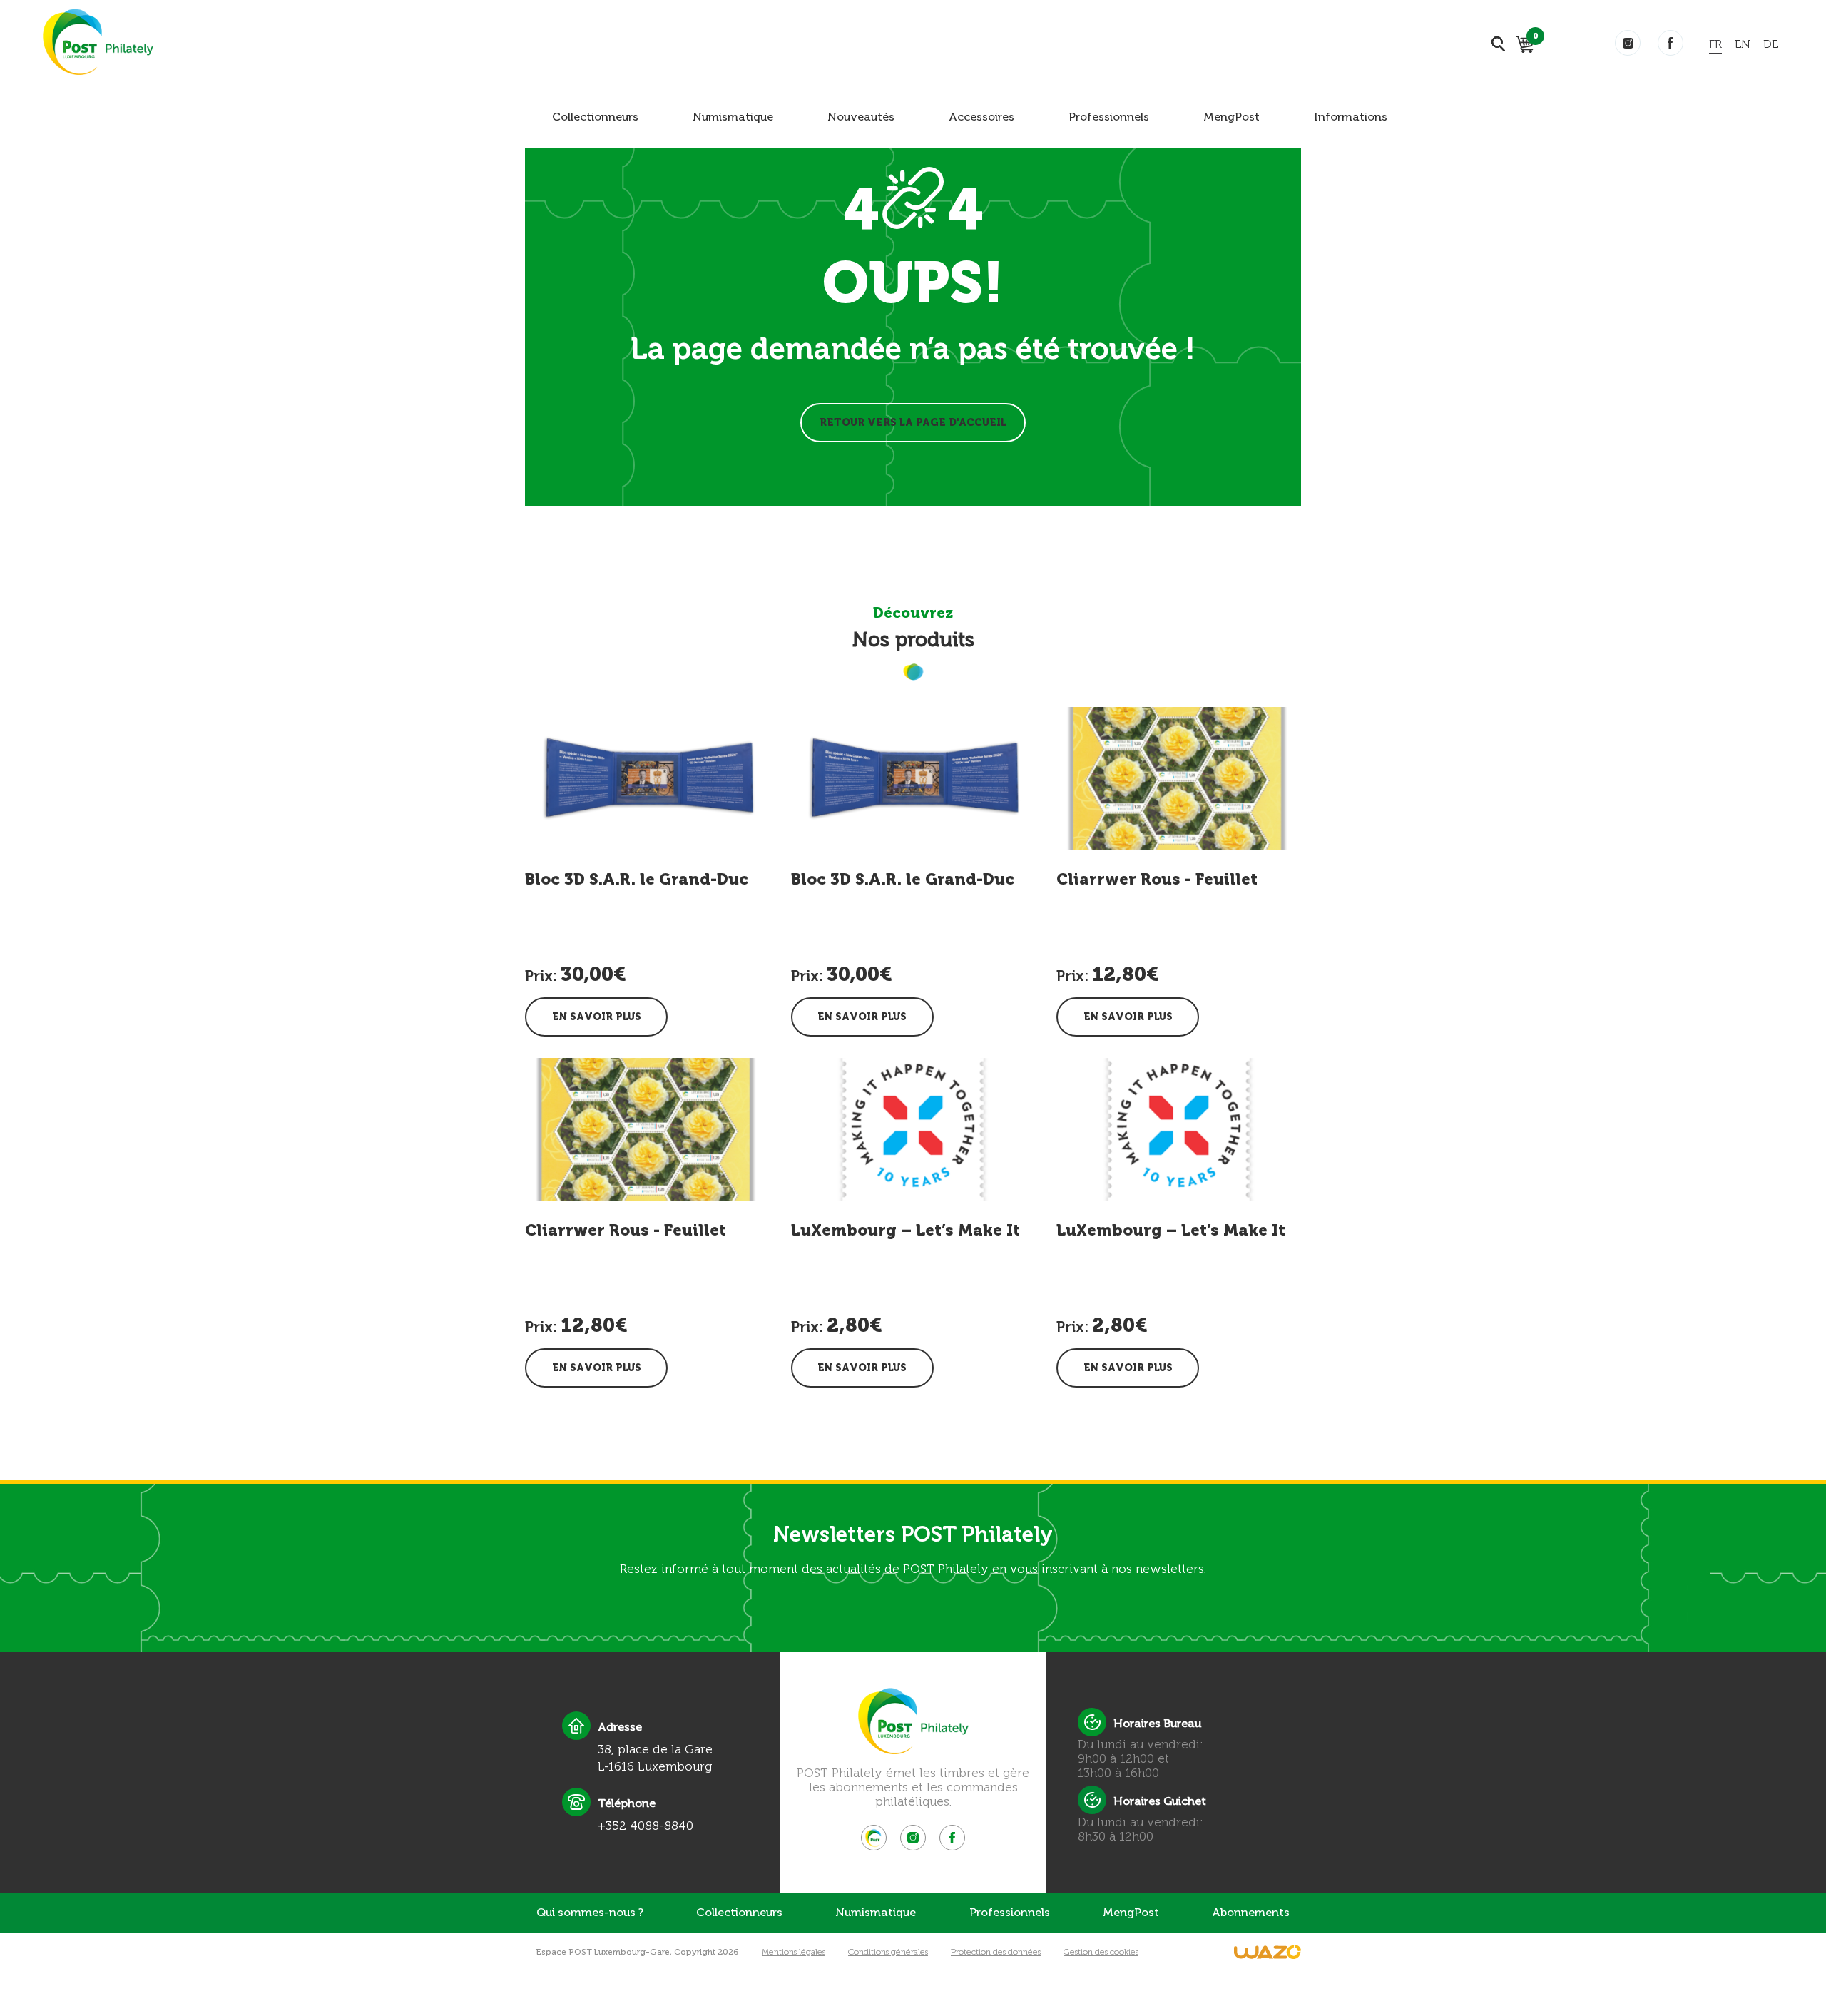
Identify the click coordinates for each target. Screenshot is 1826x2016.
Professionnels (1109, 117)
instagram (1628, 43)
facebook (1671, 43)
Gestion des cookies (1101, 1952)
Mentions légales (794, 1952)
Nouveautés (861, 117)
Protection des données (996, 1952)
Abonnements (1251, 1912)
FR (1715, 44)
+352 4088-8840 (646, 1826)
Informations (1351, 117)
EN (1743, 44)
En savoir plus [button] (597, 1017)
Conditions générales (888, 1952)
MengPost (1231, 117)
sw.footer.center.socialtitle (874, 1838)
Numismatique (733, 117)
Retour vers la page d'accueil (913, 423)
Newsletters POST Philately (913, 1534)
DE (1771, 44)
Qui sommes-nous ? (590, 1912)
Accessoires (981, 117)
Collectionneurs (595, 117)
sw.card (1533, 38)
